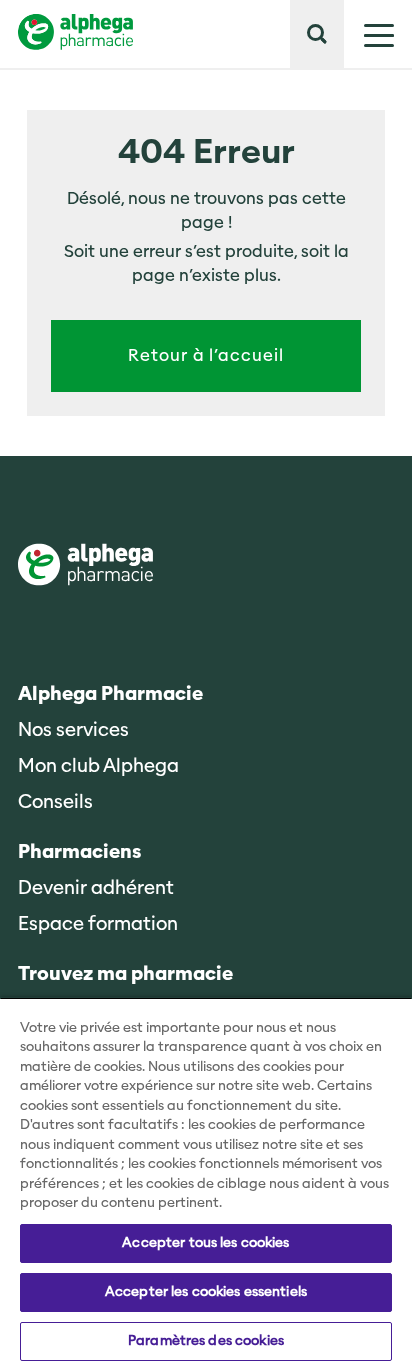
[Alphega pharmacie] (85, 566)
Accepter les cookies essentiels (206, 1292)
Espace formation (98, 924)
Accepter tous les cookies (205, 1243)
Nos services (73, 730)
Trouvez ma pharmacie (125, 974)
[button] (317, 34)
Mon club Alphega (98, 766)
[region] (206, 1184)
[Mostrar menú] (369, 34)
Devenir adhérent (96, 888)
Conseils (55, 802)
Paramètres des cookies (206, 1341)
